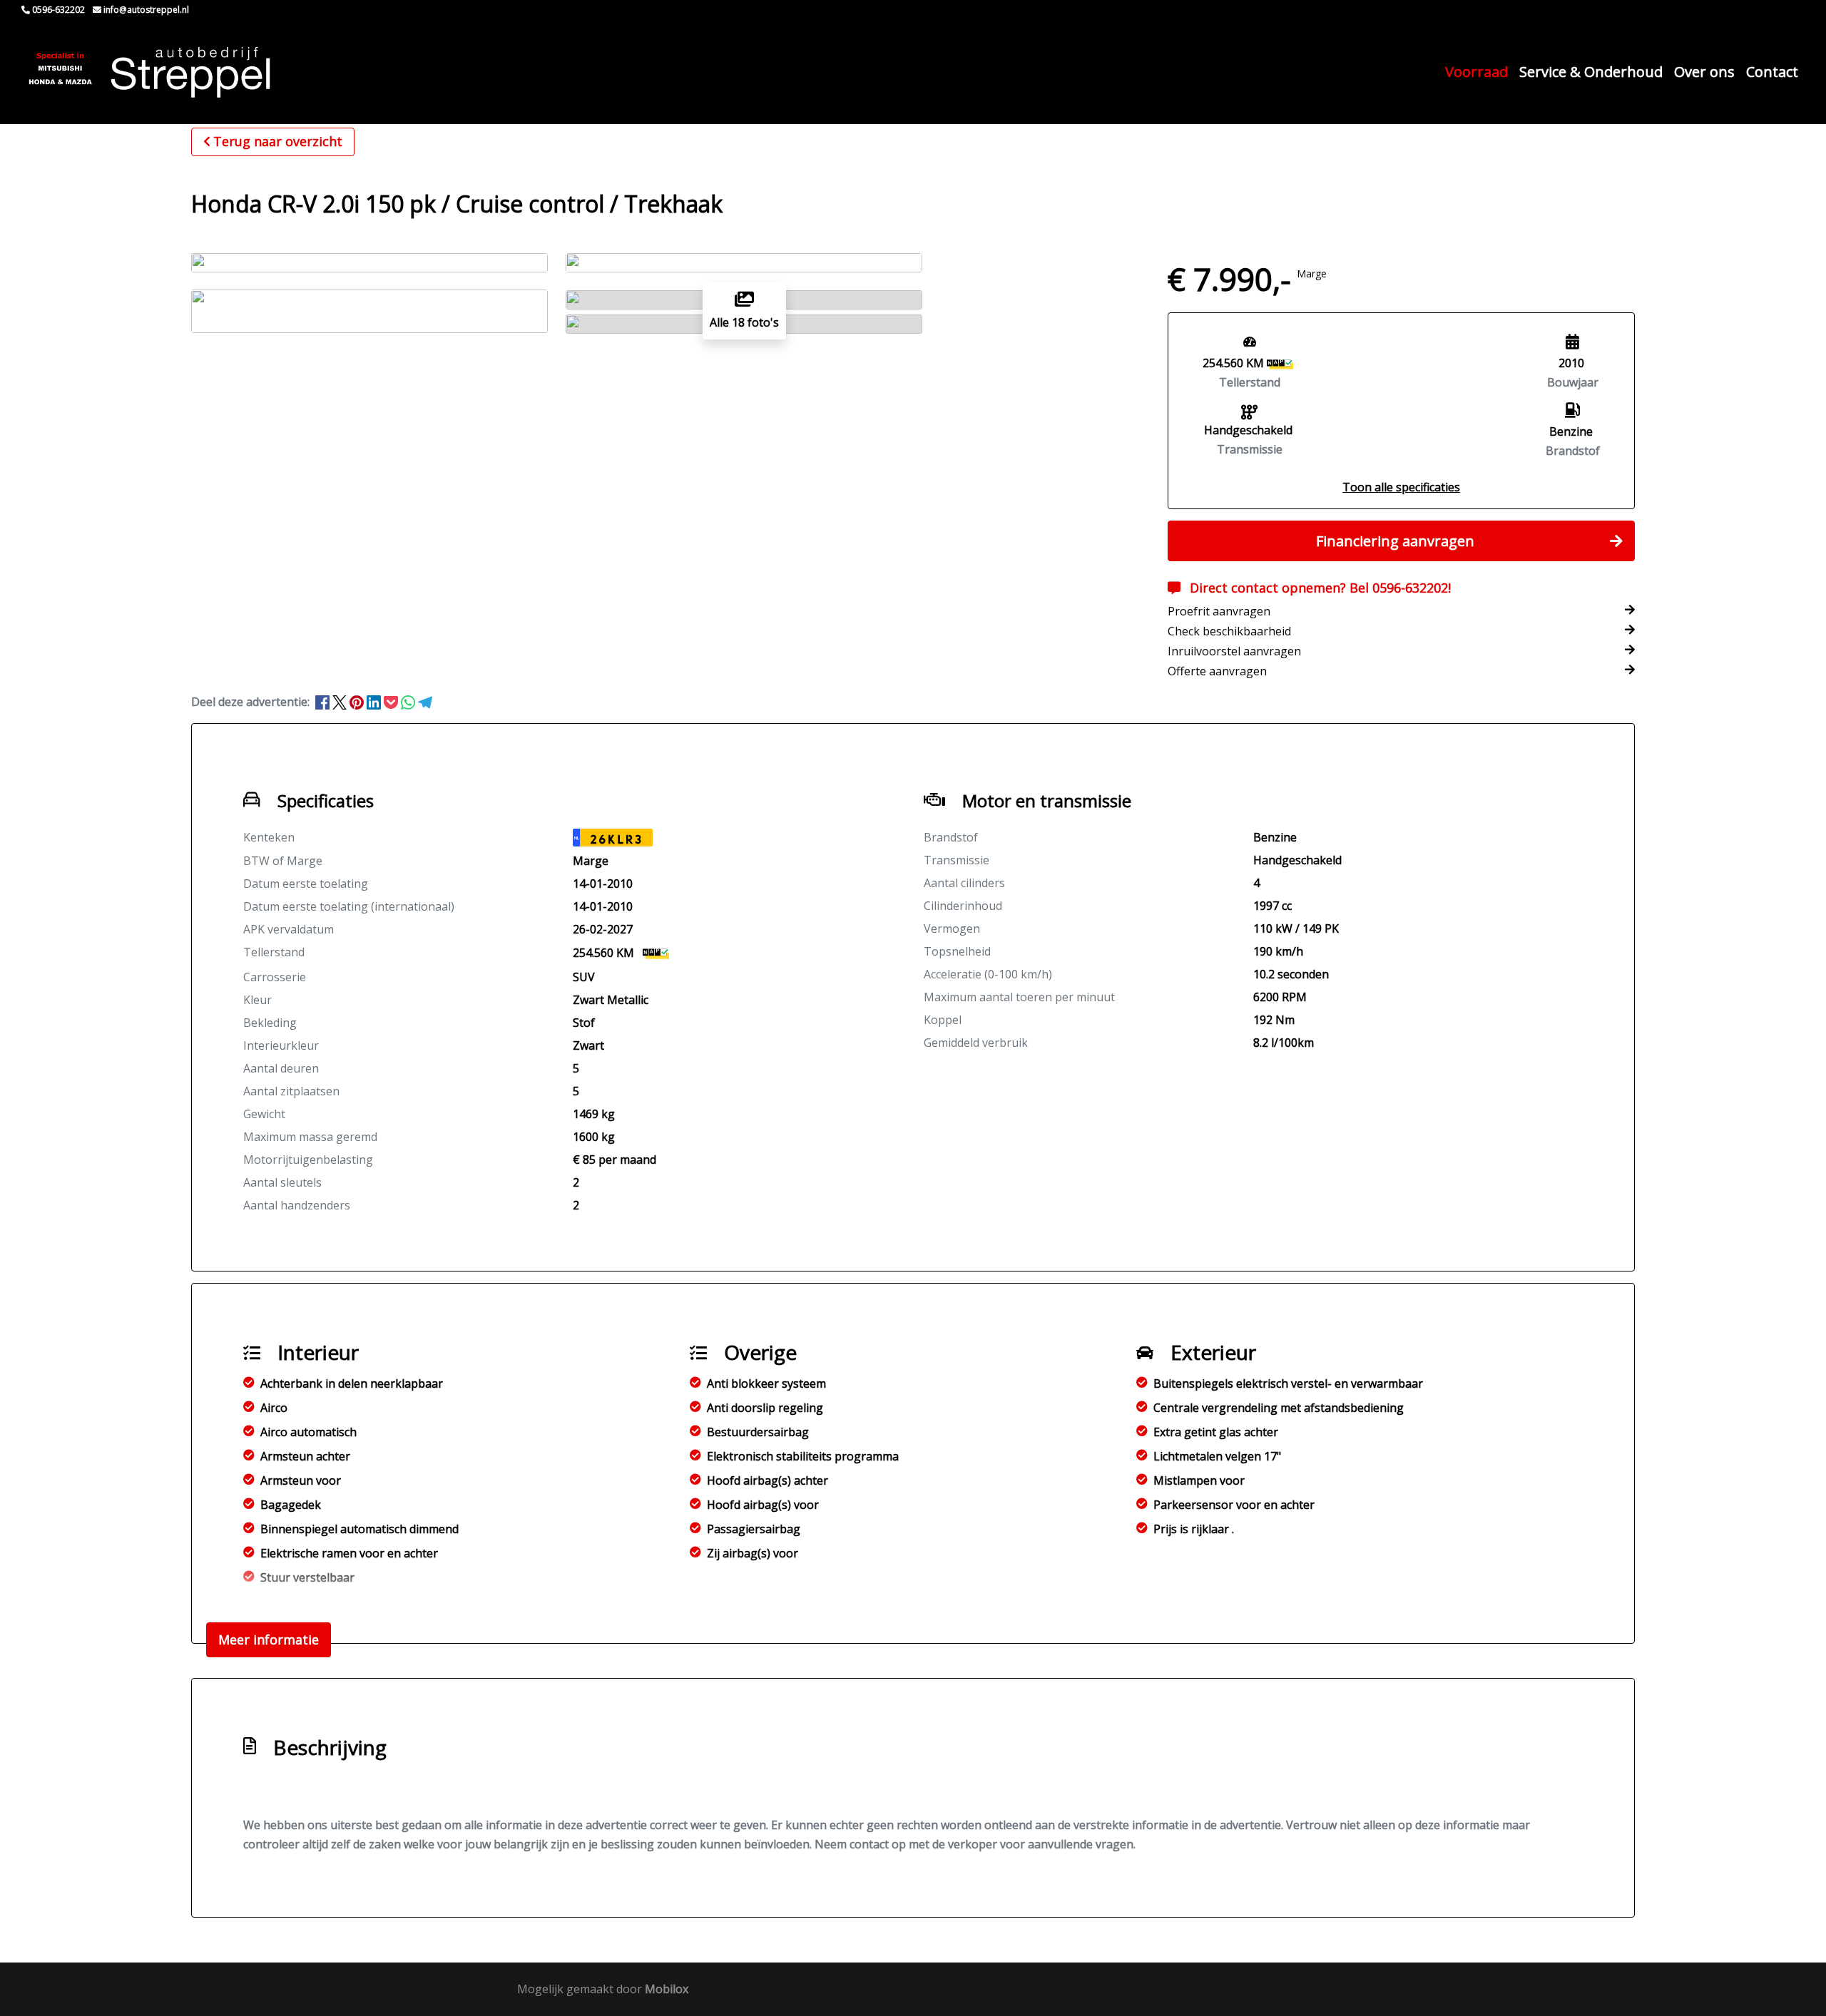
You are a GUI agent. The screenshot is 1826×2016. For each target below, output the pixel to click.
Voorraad (1476, 72)
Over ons (1704, 72)
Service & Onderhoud (1591, 72)
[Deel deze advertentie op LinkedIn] (375, 702)
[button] (1401, 487)
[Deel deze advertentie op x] (340, 702)
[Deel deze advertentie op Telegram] (425, 702)
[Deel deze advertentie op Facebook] (324, 702)
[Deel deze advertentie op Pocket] (392, 702)
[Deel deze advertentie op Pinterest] (358, 702)
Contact (1772, 72)
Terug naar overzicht (278, 141)
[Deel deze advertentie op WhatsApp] (409, 702)
